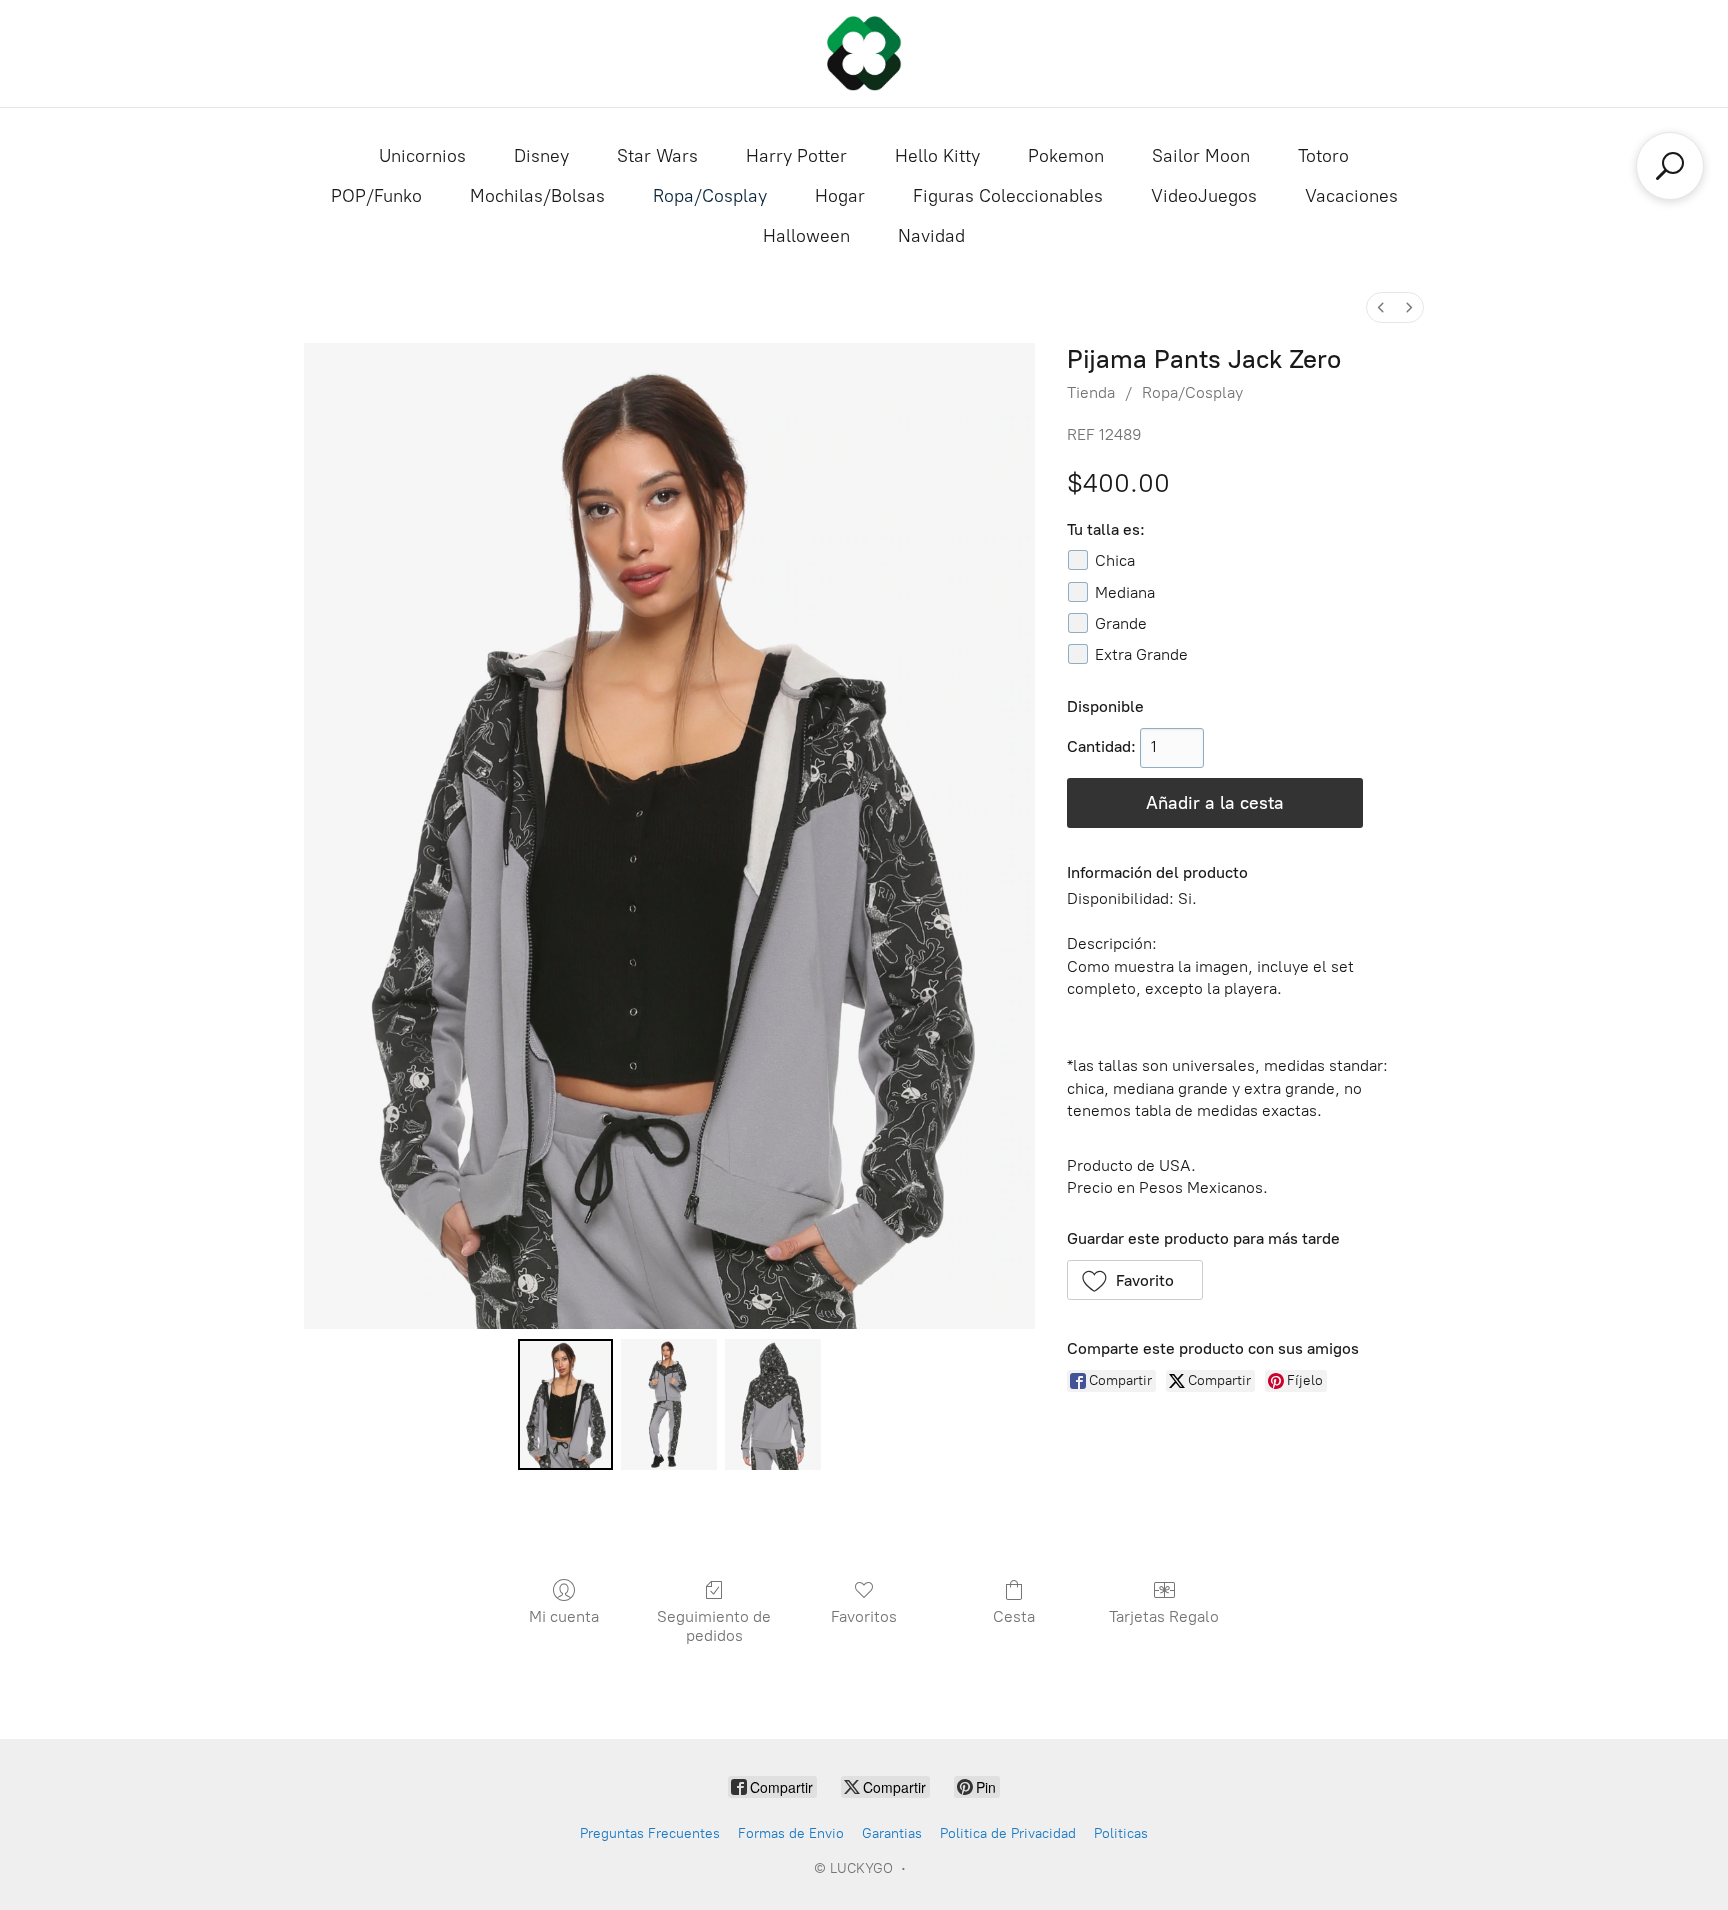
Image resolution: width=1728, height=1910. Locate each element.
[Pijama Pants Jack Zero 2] (773, 1404)
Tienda (1091, 392)
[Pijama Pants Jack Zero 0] (566, 1404)
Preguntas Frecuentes (650, 1833)
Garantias (892, 1833)
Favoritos (864, 1616)
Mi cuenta (564, 1616)
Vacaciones (1351, 196)
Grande (1121, 623)
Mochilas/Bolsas (537, 196)
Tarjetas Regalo (1164, 1616)
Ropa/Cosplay (710, 196)
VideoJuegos (1204, 196)
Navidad (931, 236)
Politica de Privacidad (1008, 1833)
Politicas (1121, 1833)
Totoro (1323, 156)
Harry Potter (796, 156)
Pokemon (1066, 156)
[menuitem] (1381, 307)
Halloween (806, 236)
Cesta (1014, 1616)
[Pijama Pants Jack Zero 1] (669, 1404)
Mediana (1125, 592)
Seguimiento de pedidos (714, 1626)
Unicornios (422, 156)
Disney (541, 156)
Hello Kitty (937, 156)
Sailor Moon (1201, 156)
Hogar (840, 196)
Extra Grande (1141, 654)
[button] (1135, 1280)
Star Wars (657, 156)
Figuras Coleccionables (1008, 196)
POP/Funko (376, 196)
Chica (1115, 560)
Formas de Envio (791, 1833)
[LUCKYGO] (864, 53)
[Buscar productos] (1670, 166)
